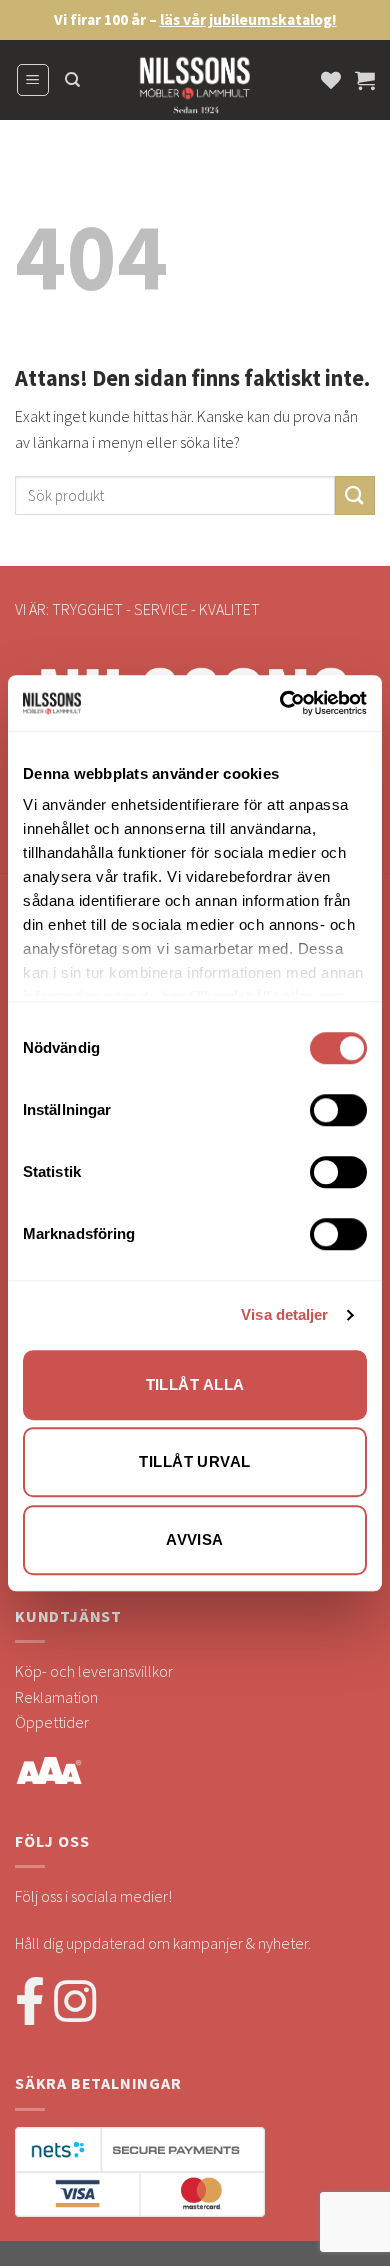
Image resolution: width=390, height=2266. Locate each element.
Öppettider (52, 1722)
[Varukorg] (365, 80)
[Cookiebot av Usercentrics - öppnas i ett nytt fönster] (280, 703)
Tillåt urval (194, 1461)
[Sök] (72, 80)
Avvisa (195, 1539)
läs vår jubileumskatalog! (248, 19)
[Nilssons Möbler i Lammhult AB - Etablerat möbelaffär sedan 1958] (195, 90)
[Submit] (355, 495)
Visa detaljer (284, 1314)
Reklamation (56, 1697)
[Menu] (33, 80)
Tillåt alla (195, 1384)
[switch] (338, 1110)
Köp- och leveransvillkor (94, 1671)
